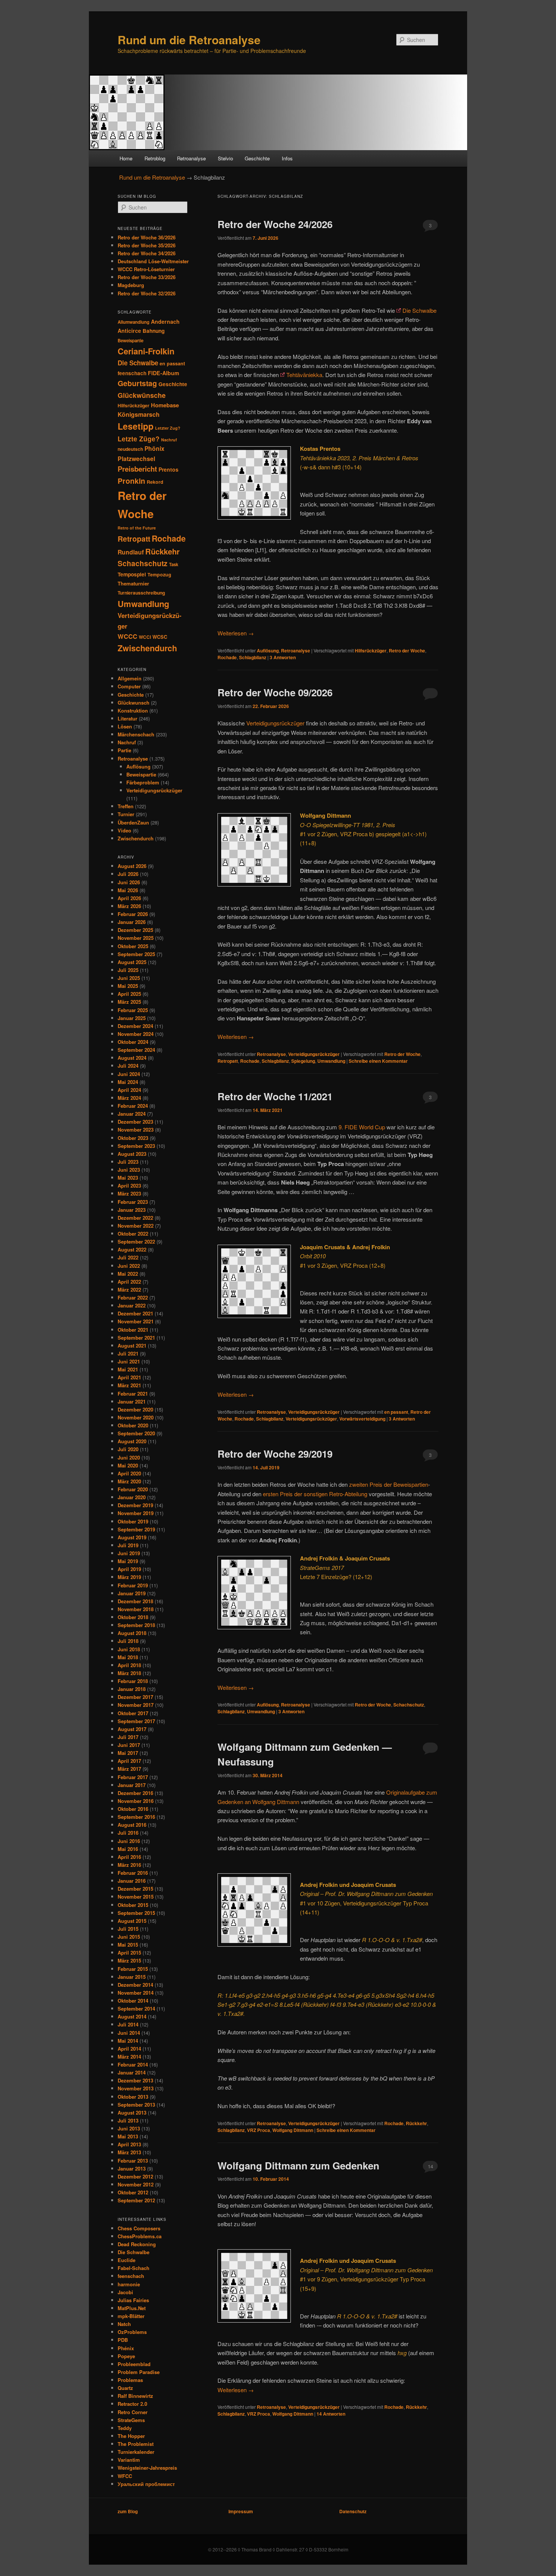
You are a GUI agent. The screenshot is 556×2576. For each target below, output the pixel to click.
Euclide (127, 2260)
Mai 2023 (128, 1178)
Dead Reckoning (137, 2244)
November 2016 (136, 1801)
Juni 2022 (129, 1266)
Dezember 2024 (135, 1026)
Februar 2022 (133, 1297)
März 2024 (129, 1098)
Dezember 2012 (135, 2176)
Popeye (126, 2356)
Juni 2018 (129, 1649)
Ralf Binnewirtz (135, 2396)
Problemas (130, 2380)
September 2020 (136, 1433)
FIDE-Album (164, 373)
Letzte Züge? (139, 439)
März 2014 (129, 2057)
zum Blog (128, 2511)
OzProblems (132, 2332)
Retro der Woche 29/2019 (275, 1454)
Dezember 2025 (135, 930)
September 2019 (136, 1529)
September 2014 (136, 2008)
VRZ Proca (259, 2130)
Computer (129, 686)
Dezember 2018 (135, 1601)
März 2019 (129, 1577)
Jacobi (125, 2292)
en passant (396, 1412)
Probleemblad (134, 2364)
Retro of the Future (137, 528)
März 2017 (129, 1769)
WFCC (125, 2476)
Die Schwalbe (419, 310)
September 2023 (136, 1146)
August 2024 (132, 1058)
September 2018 (136, 1625)
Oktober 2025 (133, 946)
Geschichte (257, 158)
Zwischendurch (147, 648)
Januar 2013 (132, 2168)
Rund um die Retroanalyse (189, 40)
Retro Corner (133, 2412)
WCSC (160, 637)
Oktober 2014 (133, 2001)
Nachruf (169, 440)
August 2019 (132, 1537)
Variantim (129, 2460)
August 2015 (132, 1921)
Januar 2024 (132, 1114)
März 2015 (129, 1960)
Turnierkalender (136, 2452)
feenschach (132, 373)
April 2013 (129, 2144)
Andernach (165, 321)
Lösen (125, 726)
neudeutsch (130, 449)
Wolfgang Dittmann (293, 2130)
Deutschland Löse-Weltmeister (153, 261)
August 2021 (132, 1345)
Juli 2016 (128, 1833)
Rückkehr (416, 2123)
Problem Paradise (139, 2372)
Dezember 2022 (135, 1218)
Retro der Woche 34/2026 (147, 253)
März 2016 (129, 1865)
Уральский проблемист (146, 2484)
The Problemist (136, 2444)
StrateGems (131, 2420)
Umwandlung (331, 1061)
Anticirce (129, 331)
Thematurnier (133, 583)
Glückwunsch (134, 703)
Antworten (283, 657)
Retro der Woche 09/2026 (275, 692)
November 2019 (136, 1513)
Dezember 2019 (135, 1505)
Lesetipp (136, 426)
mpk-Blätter (131, 2316)
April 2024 (129, 1090)
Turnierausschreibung (141, 593)
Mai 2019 (128, 1561)
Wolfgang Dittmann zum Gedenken (298, 2165)
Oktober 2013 (133, 2097)
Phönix (155, 449)
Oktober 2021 (133, 1330)
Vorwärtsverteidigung (362, 1419)
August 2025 (132, 962)
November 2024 (136, 1034)
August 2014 (132, 2016)
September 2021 (136, 1338)
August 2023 (132, 1154)
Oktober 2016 (133, 1809)
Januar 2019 (132, 1593)
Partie (124, 750)
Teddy (125, 2428)
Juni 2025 (129, 978)
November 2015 (136, 1897)
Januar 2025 (132, 1018)
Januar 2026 (132, 922)
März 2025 (129, 1002)
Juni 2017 (129, 1745)
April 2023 (129, 1186)
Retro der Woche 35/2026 (147, 245)
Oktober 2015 (133, 1905)
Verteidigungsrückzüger (275, 723)
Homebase (165, 405)
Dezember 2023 (135, 1122)
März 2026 (129, 906)
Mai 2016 (128, 1849)
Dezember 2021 (135, 1313)
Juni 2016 (129, 1841)
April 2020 (129, 1473)
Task (174, 564)
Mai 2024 (128, 1082)
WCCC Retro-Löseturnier (146, 269)
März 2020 (129, 1481)
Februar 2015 (133, 1969)
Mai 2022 (128, 1274)
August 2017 (132, 1729)
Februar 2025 (133, 1010)
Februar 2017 (133, 1777)
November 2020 (136, 1417)
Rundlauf (131, 552)
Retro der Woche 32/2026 (147, 293)
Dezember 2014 (135, 1985)
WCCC (127, 636)
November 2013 (136, 2088)
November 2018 (136, 1609)
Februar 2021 (133, 1394)
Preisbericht (137, 469)
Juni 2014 (129, 2033)
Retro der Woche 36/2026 (147, 237)
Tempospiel (132, 574)
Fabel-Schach (134, 2268)
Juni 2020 (129, 1457)
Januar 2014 (132, 2072)
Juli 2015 (128, 1929)
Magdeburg (131, 285)
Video (124, 830)
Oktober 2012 (133, 2192)
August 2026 (132, 866)
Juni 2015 (129, 1937)
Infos (287, 158)
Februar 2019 (133, 1585)
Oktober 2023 (133, 1138)
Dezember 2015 (135, 1889)
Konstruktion (133, 710)
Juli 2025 (128, 970)
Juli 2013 (128, 2120)
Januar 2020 (132, 1497)
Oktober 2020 (133, 1425)
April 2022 (129, 1282)
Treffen (126, 806)
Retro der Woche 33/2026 (147, 277)
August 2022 (132, 1249)
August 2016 (132, 1825)
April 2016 (129, 1857)
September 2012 (136, 2200)
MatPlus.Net (132, 2308)
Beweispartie (130, 341)
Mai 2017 (128, 1753)
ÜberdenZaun (133, 822)
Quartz (125, 2388)
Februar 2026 (133, 914)
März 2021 (129, 1385)
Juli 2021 (128, 1353)
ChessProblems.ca (140, 2236)
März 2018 (129, 1673)
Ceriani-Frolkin (146, 351)
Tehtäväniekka (304, 375)
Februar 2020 (133, 1489)
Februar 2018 (133, 1681)
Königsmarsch (139, 414)
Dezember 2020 (135, 1409)
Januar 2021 (132, 1401)
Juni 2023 (129, 1170)
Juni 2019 (129, 1553)
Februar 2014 (133, 2064)
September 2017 (136, 1721)
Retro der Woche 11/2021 (275, 1096)
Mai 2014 (128, 2041)
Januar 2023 (132, 1210)
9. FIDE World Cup (362, 1127)
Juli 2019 (128, 1545)
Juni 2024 (129, 1074)
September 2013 (136, 2105)
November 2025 (136, 938)
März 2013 (129, 2152)
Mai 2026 (128, 890)
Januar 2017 (132, 1785)
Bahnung (154, 331)
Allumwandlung (134, 322)
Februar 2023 (133, 1202)
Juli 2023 (128, 1162)
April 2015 (129, 1953)
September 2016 (136, 1817)
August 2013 (132, 2113)
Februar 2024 (133, 1106)
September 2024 (136, 1050)
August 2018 (132, 1633)
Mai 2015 (128, 1945)
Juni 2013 (129, 2128)
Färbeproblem (143, 782)
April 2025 (129, 994)
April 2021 (129, 1377)
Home (126, 158)
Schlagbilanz (253, 657)
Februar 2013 (133, 2161)
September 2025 (136, 954)
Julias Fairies (133, 2300)
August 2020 (132, 1441)
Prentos (169, 469)
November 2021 (136, 1321)
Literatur (127, 718)
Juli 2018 (128, 1641)
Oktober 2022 (133, 1234)
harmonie (129, 2284)
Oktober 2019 (133, 1521)
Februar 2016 (133, 1873)
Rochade (227, 657)
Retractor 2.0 (132, 2404)
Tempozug (159, 575)
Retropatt (228, 1061)
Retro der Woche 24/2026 (275, 224)
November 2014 (136, 1993)
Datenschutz (353, 2511)
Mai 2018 (128, 1657)
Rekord (155, 482)
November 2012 (136, 2184)
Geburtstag (137, 383)
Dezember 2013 (135, 2080)
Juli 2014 (128, 2024)
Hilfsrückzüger (371, 651)
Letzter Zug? (168, 428)
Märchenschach (136, 734)
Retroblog (155, 158)
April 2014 (129, 2049)
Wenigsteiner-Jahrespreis (147, 2468)
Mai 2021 (128, 1369)
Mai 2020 (128, 1465)
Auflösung (268, 651)
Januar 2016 (132, 1881)
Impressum (241, 2511)
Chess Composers (139, 2228)
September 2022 (136, 1241)
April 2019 (129, 1569)
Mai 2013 (128, 2136)
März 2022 (129, 1290)
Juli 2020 (128, 1449)
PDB (123, 2340)
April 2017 (129, 1761)
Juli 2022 (128, 1257)
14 (430, 2166)
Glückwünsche (142, 395)
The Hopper (131, 2436)
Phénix (126, 2348)
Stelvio (225, 158)
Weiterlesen (236, 633)
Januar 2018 (132, 1689)
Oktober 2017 (133, 1713)
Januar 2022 (132, 1305)
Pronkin (131, 481)
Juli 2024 (128, 1066)
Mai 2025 (128, 986)
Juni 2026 (129, 882)
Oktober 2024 (133, 1042)
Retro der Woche (407, 651)
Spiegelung (303, 1061)
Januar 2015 (132, 1977)
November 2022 (136, 1226)
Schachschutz (409, 1705)
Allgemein (130, 678)
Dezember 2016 (135, 1793)
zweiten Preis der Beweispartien (389, 1484)
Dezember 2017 (135, 1697)
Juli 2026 (128, 874)
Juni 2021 (129, 1361)
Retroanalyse (191, 158)
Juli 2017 (128, 1737)
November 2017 (136, 1705)
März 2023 (129, 1193)
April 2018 (129, 1665)
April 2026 (129, 898)
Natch (124, 2324)
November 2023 (136, 1130)
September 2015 (136, 1913)
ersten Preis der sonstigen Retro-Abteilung (315, 1494)
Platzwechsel (136, 459)
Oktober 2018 (133, 1617)
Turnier (126, 814)
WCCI (145, 637)
